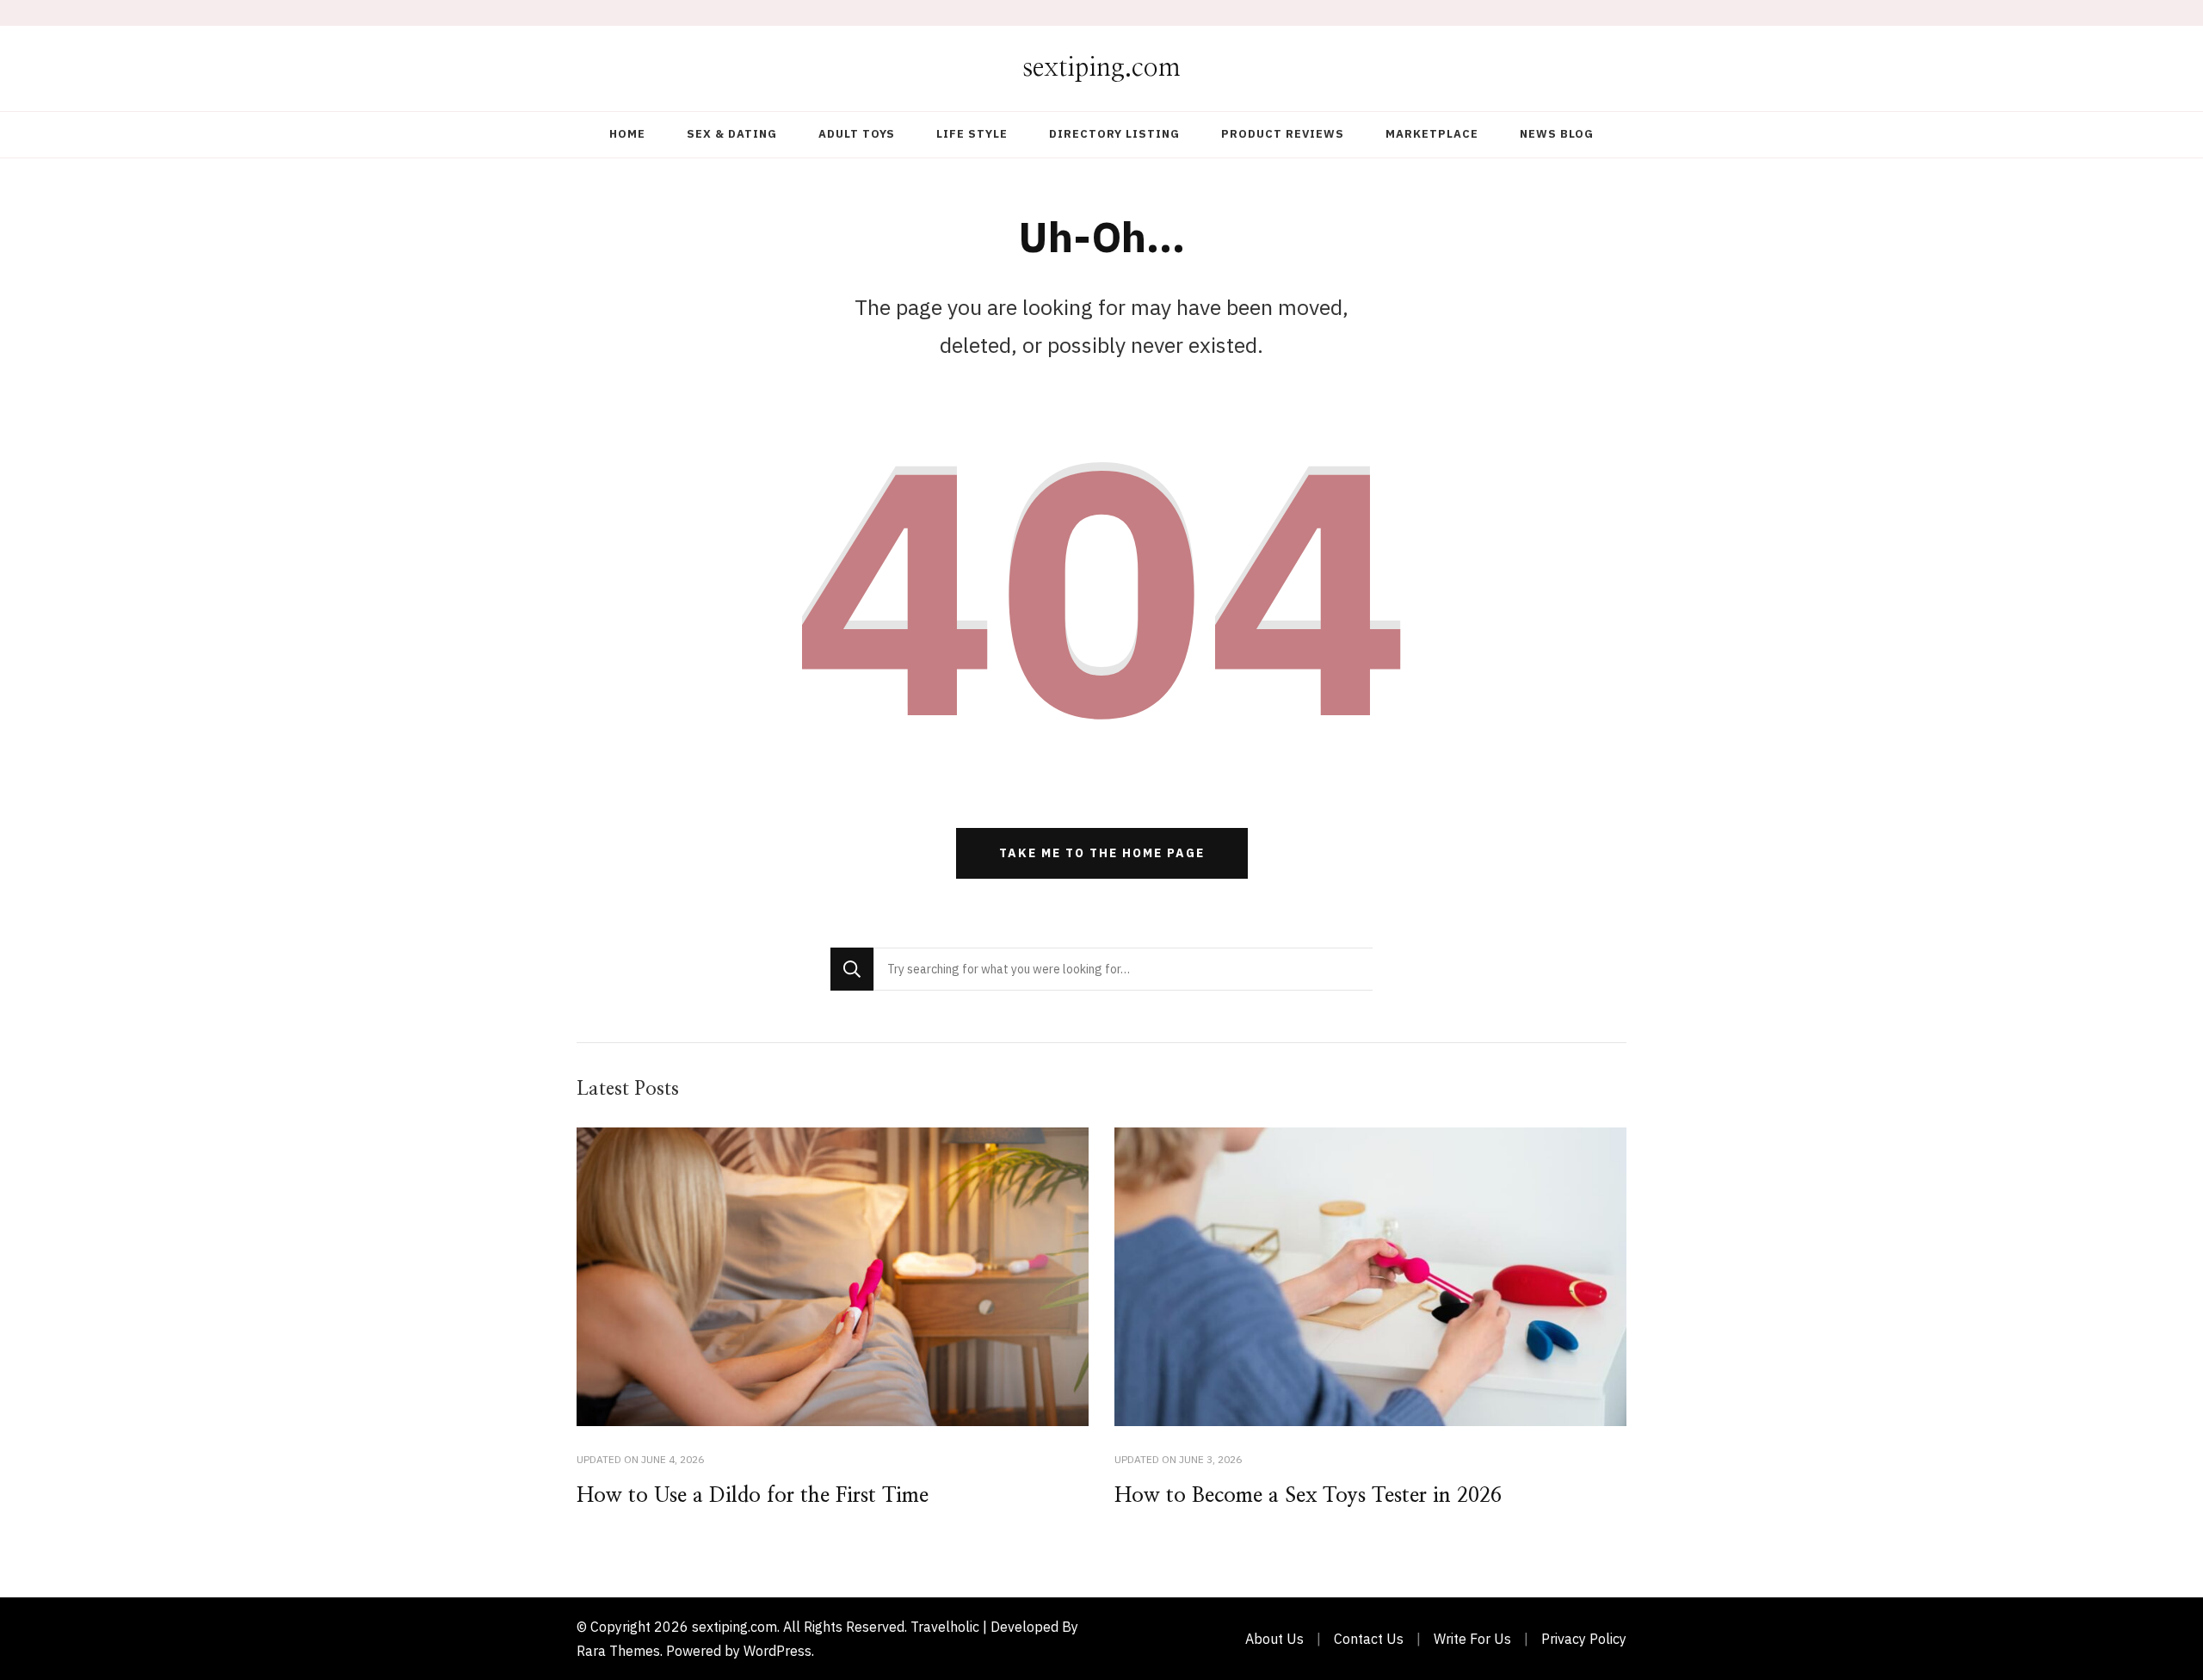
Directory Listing (1114, 134)
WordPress (778, 1651)
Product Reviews (1283, 134)
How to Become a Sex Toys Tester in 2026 (1308, 1496)
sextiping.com (1101, 68)
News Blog (1557, 134)
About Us (1274, 1639)
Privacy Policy (1584, 1639)
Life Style (972, 134)
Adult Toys (857, 134)
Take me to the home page (1102, 853)
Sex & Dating (732, 134)
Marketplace (1432, 134)
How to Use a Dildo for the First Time (753, 1496)
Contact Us (1369, 1639)
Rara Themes (618, 1651)
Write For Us (1472, 1639)
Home (627, 134)
